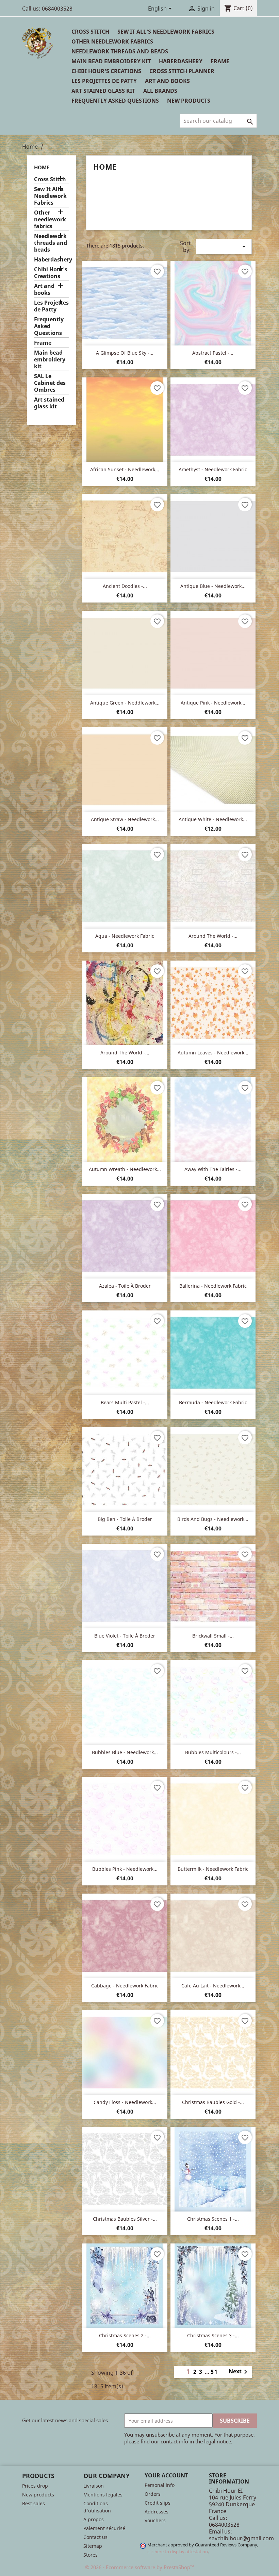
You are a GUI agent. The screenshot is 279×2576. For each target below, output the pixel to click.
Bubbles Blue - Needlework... (125, 1752)
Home (42, 167)
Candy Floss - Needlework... (125, 2102)
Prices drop (35, 2486)
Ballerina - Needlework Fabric (213, 1286)
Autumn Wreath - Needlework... (125, 1169)
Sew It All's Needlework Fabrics (166, 32)
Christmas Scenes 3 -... (213, 2335)
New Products (189, 101)
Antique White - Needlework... (213, 819)
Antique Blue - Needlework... (213, 586)
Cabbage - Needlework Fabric (125, 1986)
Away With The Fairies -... (213, 1169)
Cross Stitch (90, 32)
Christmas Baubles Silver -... (125, 2219)
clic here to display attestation (178, 2552)
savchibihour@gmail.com (241, 2538)
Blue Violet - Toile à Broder (125, 1636)
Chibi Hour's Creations (106, 71)
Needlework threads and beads (120, 51)
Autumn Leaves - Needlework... (213, 1053)
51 (214, 2372)
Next (239, 2372)
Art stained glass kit (103, 91)
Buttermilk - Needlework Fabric (213, 1869)
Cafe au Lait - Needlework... (213, 1986)
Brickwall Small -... (213, 1636)
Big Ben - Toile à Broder (125, 1519)
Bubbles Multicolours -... (213, 1752)
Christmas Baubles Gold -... (213, 2102)
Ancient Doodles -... (125, 586)
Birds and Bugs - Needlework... (213, 1519)
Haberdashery (181, 61)
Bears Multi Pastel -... (125, 1402)
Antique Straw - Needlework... (125, 819)
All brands (160, 91)
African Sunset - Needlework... (125, 469)
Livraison (94, 2486)
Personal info (160, 2485)
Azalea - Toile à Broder (125, 1286)
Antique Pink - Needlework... (213, 703)
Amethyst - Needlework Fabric (213, 469)
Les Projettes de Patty (104, 81)
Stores (91, 2555)
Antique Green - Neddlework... (125, 703)
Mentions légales (103, 2495)
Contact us (95, 2537)
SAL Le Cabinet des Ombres (50, 383)
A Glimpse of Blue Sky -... (125, 353)
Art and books (167, 81)
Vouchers (155, 2520)
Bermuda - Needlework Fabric (213, 1402)
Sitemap (93, 2546)
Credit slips (158, 2503)
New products (38, 2495)
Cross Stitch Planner (182, 71)
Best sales (34, 2503)
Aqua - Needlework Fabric (125, 936)
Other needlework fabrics (112, 41)
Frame (220, 61)
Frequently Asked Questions (115, 101)
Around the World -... (213, 936)
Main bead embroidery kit (111, 61)
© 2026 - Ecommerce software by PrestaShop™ (140, 2567)
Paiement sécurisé (104, 2528)
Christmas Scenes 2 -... (125, 2335)
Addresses (157, 2512)
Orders (153, 2494)
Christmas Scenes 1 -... (213, 2219)
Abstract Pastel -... (213, 353)
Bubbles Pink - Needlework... (125, 1869)
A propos (94, 2519)
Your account (166, 2475)
